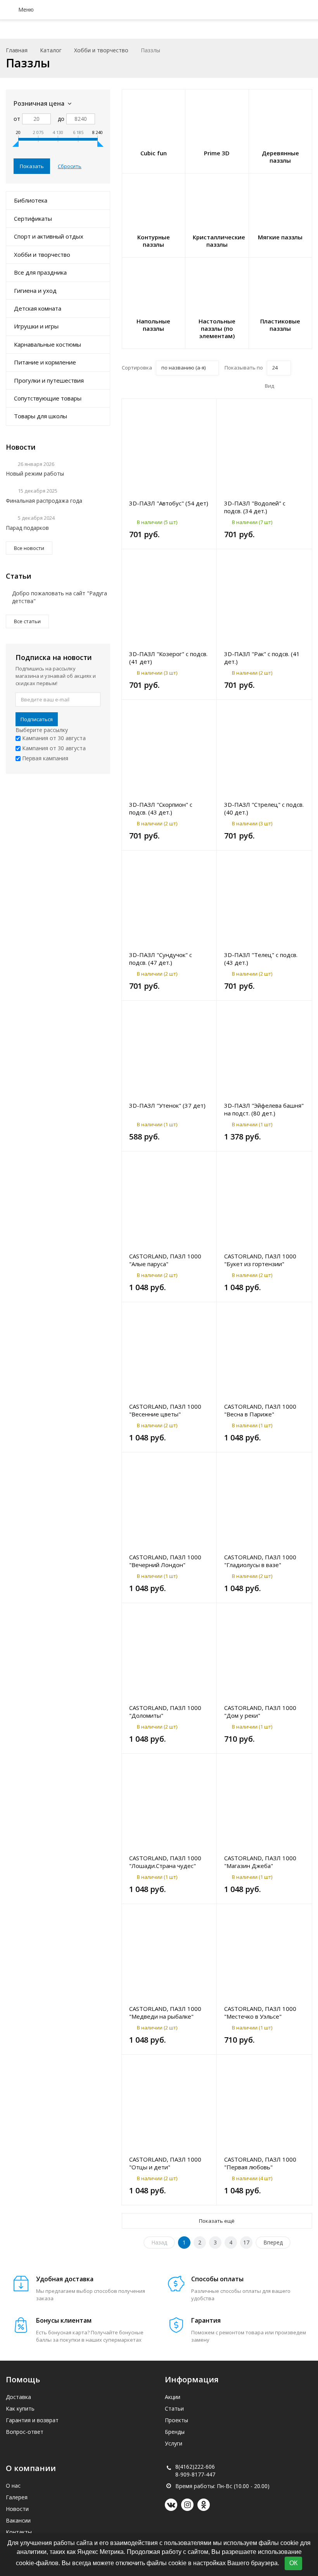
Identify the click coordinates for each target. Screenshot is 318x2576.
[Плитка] (283, 386)
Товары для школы (41, 416)
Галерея (17, 2497)
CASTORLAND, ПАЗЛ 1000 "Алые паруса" (165, 1260)
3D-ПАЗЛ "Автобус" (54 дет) (169, 503)
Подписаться (37, 719)
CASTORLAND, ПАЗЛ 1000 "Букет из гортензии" (260, 1260)
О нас (13, 2486)
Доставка (18, 2397)
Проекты (176, 2420)
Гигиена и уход (35, 290)
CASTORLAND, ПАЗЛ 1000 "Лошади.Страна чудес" (165, 1862)
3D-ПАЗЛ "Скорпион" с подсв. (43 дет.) (161, 808)
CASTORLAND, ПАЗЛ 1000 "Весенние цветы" (165, 1410)
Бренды (175, 2432)
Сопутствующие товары (48, 398)
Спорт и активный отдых (49, 236)
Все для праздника (40, 272)
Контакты (19, 2532)
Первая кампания (44, 758)
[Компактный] (307, 386)
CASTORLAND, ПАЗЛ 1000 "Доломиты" (165, 1712)
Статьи (174, 2408)
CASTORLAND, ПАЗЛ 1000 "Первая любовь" (260, 2163)
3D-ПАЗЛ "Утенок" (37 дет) (167, 1105)
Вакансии (18, 2520)
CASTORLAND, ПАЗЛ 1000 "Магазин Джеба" (260, 1862)
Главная (17, 50)
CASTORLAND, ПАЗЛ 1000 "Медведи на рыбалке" (165, 2012)
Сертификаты (33, 218)
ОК (293, 2563)
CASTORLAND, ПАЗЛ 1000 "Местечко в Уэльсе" (260, 2012)
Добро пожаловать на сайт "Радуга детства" (60, 597)
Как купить (20, 2408)
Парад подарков (27, 528)
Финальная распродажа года (44, 501)
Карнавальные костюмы (48, 344)
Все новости (29, 548)
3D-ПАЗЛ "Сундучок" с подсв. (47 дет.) (161, 959)
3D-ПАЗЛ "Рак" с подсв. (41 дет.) (262, 658)
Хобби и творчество (101, 50)
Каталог (51, 50)
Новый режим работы (35, 473)
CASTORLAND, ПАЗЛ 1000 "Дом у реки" (260, 1712)
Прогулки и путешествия (49, 380)
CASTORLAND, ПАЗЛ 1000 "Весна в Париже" (260, 1410)
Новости (17, 2509)
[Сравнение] (206, 409)
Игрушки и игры (36, 326)
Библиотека (31, 200)
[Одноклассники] (204, 2505)
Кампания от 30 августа (53, 738)
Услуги (174, 2443)
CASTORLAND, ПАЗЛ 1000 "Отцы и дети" (165, 2163)
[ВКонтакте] (171, 2505)
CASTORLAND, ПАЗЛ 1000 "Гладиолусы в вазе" (260, 1561)
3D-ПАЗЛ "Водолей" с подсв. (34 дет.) (255, 507)
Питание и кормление (45, 362)
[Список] (295, 386)
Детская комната (38, 308)
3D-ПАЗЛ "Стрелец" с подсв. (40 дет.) (264, 808)
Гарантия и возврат (32, 2420)
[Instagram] (187, 2505)
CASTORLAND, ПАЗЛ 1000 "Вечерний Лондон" (165, 1561)
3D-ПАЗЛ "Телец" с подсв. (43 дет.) (261, 959)
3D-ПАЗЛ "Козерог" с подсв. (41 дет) (168, 658)
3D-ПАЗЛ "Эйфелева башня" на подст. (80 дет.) (264, 1109)
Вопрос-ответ (25, 2432)
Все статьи (27, 621)
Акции (173, 2397)
